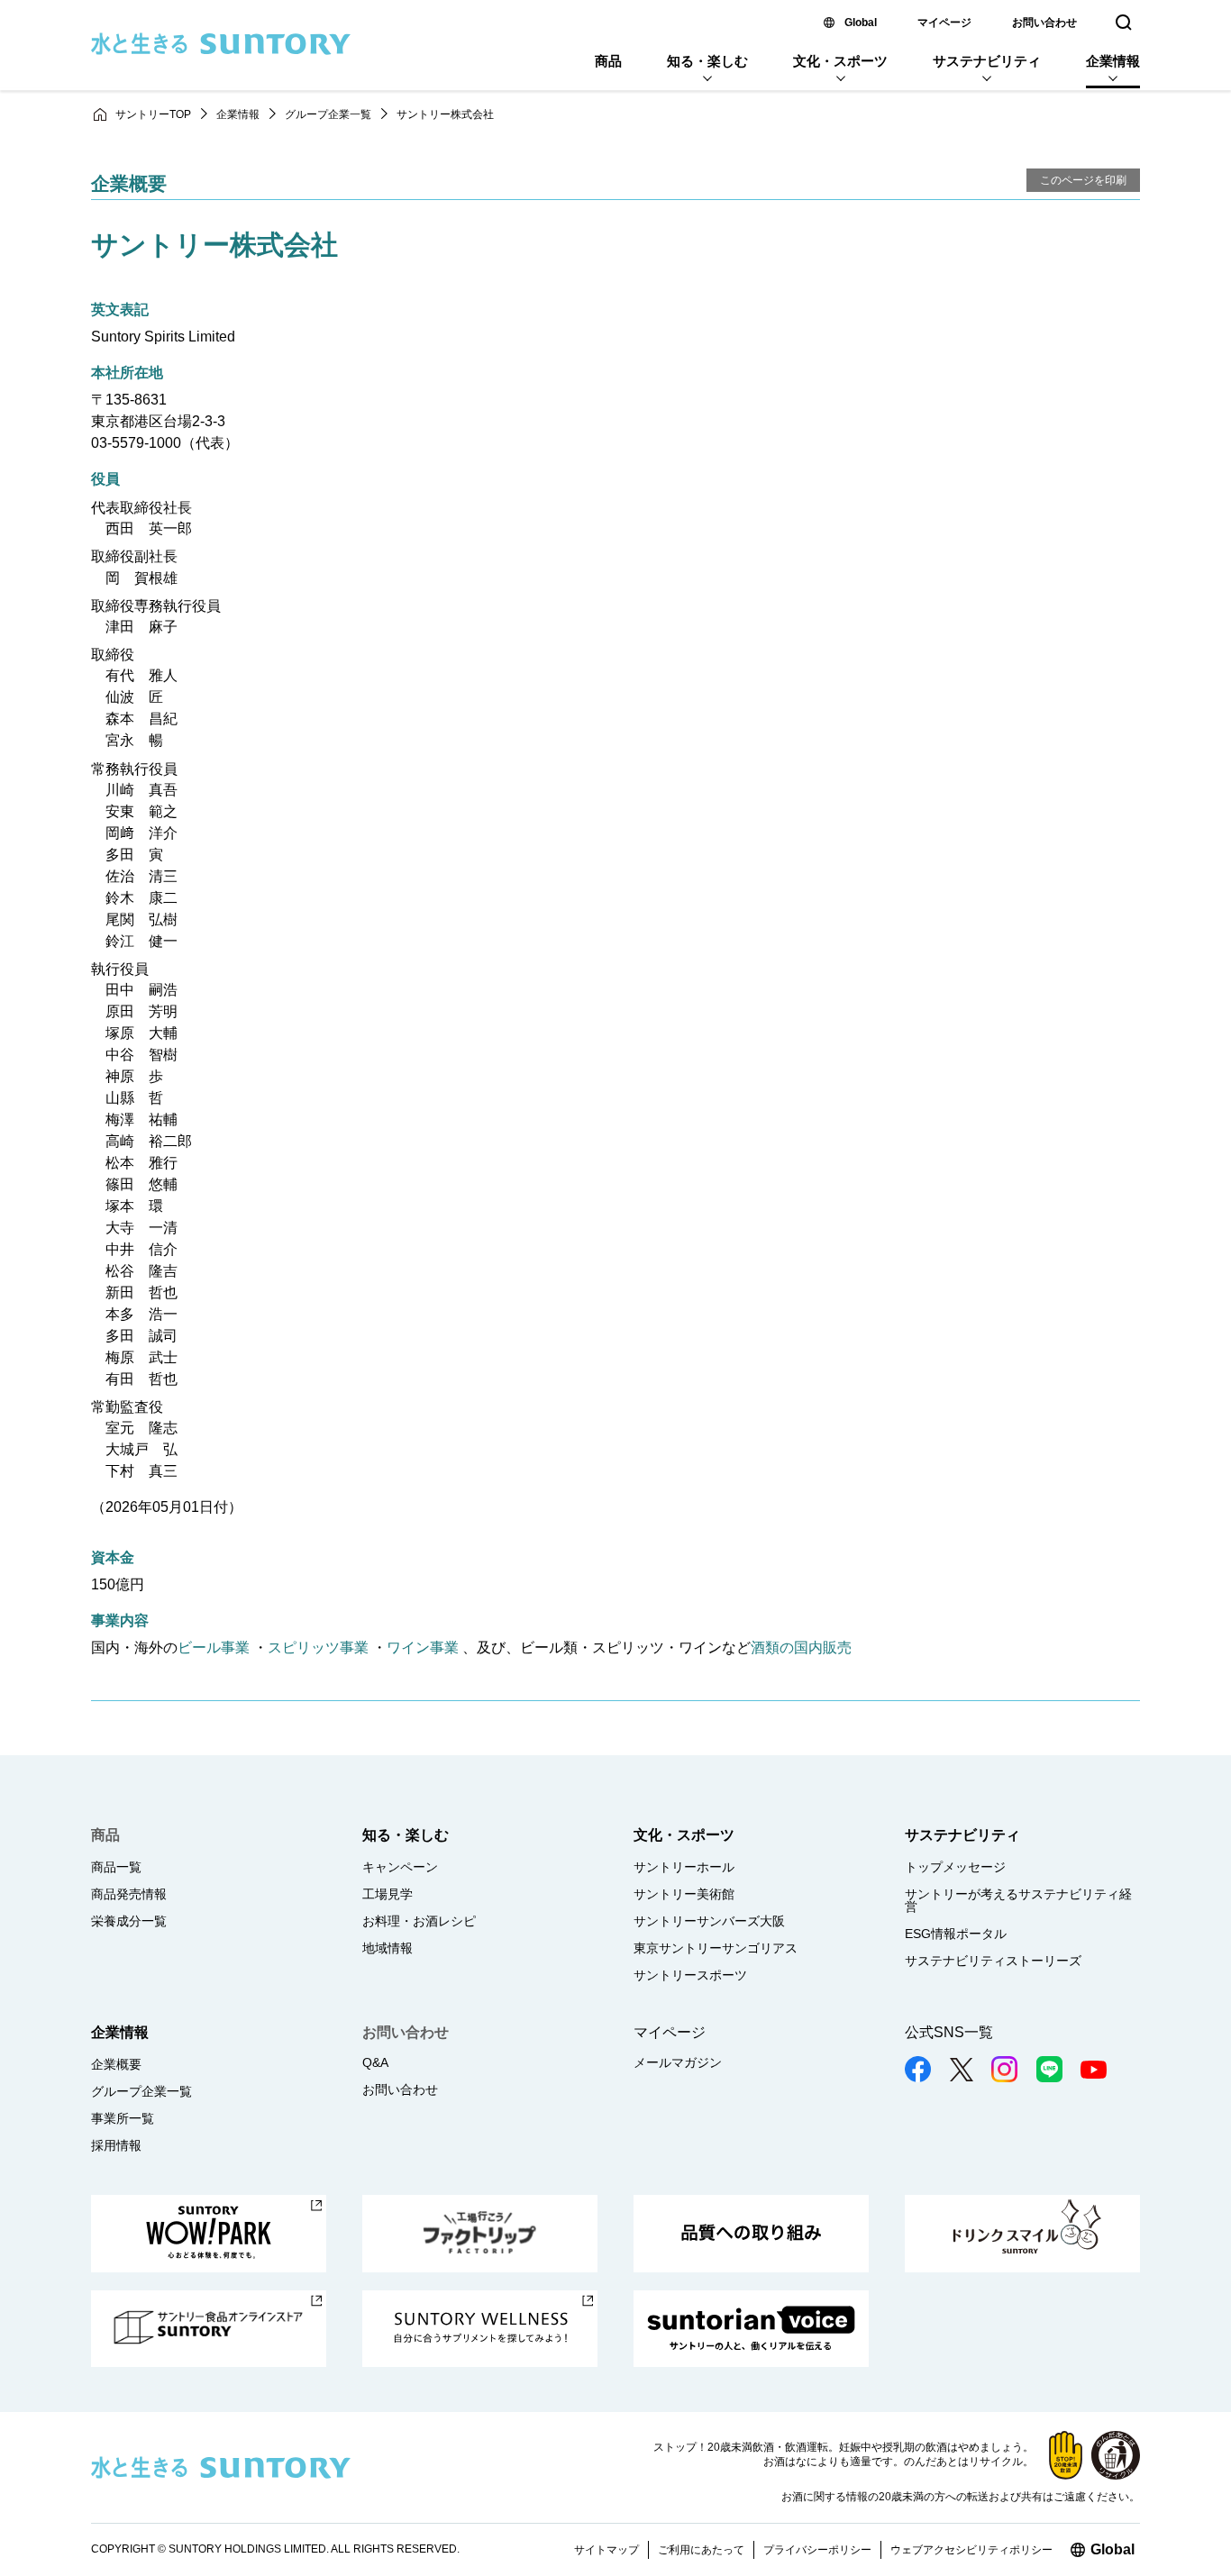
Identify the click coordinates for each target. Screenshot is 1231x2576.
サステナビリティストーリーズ (993, 1961)
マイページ (944, 23)
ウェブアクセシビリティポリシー (971, 2550)
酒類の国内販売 (801, 1648)
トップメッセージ (955, 1867)
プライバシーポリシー (817, 2550)
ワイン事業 (423, 1648)
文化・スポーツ (840, 61)
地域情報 (388, 1948)
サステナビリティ (987, 61)
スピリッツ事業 (318, 1648)
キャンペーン (400, 1867)
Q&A (375, 2062)
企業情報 (1113, 61)
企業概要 (116, 2064)
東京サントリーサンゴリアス (716, 1948)
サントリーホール (684, 1867)
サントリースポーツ (690, 1975)
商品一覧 (116, 1867)
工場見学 (388, 1894)
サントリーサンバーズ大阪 (709, 1921)
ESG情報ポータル (956, 1934)
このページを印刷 (1083, 180)
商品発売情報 (129, 1894)
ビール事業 (214, 1648)
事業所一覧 (123, 2118)
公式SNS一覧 (949, 2032)
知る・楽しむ (707, 61)
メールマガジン (678, 2062)
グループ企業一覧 (328, 114)
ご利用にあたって (701, 2550)
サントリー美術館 (684, 1894)
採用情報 (116, 2145)
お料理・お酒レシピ (419, 1921)
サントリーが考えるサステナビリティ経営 (1018, 1900)
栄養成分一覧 (129, 1921)
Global (861, 23)
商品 (608, 61)
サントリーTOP (153, 114)
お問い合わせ (1044, 23)
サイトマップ (606, 2550)
